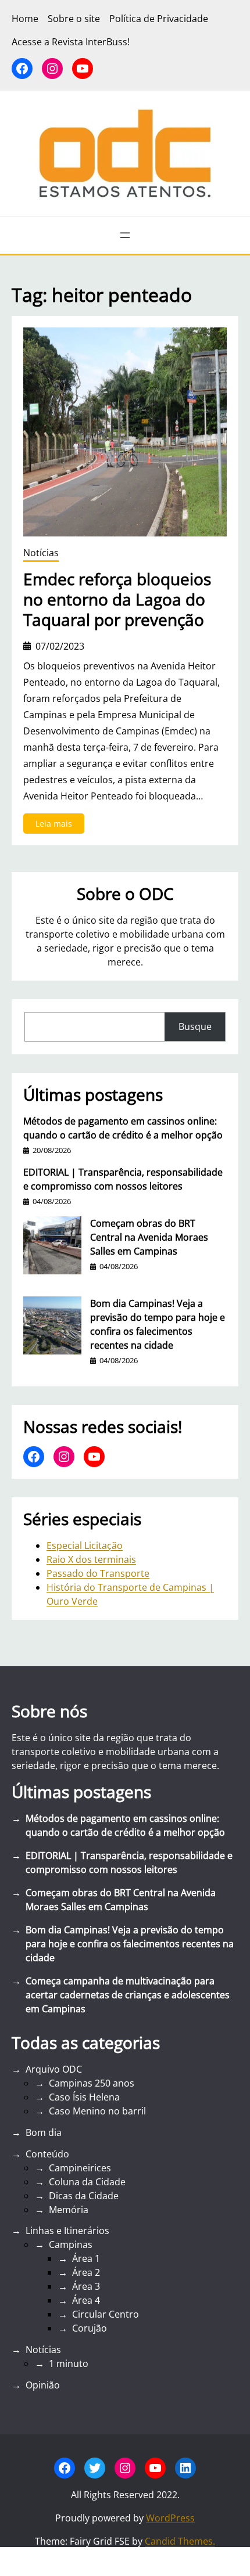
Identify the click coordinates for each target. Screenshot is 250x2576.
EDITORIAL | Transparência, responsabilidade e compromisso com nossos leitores (123, 1179)
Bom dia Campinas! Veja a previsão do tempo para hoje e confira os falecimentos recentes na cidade (158, 1324)
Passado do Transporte (98, 1573)
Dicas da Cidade (84, 2196)
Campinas (71, 2244)
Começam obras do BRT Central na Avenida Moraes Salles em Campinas (149, 1237)
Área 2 (86, 2272)
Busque (195, 1026)
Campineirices (80, 2168)
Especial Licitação (85, 1545)
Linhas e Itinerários (67, 2231)
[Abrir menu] (125, 235)
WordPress (170, 2518)
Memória (69, 2210)
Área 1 (86, 2258)
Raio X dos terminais (91, 1559)
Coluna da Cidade (87, 2182)
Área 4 (86, 2300)
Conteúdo (47, 2154)
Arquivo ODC (54, 2069)
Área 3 (86, 2286)
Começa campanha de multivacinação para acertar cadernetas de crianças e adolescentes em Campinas (128, 1995)
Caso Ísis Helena (84, 2097)
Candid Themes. (180, 2541)
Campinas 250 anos (92, 2083)
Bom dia (44, 2132)
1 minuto (69, 2364)
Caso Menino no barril (97, 2111)
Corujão (90, 2328)
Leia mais (60, 826)
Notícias (41, 553)
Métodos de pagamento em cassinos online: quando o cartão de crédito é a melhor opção (123, 1128)
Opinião (43, 2385)
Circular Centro (106, 2314)
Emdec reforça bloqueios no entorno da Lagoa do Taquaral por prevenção (117, 599)
